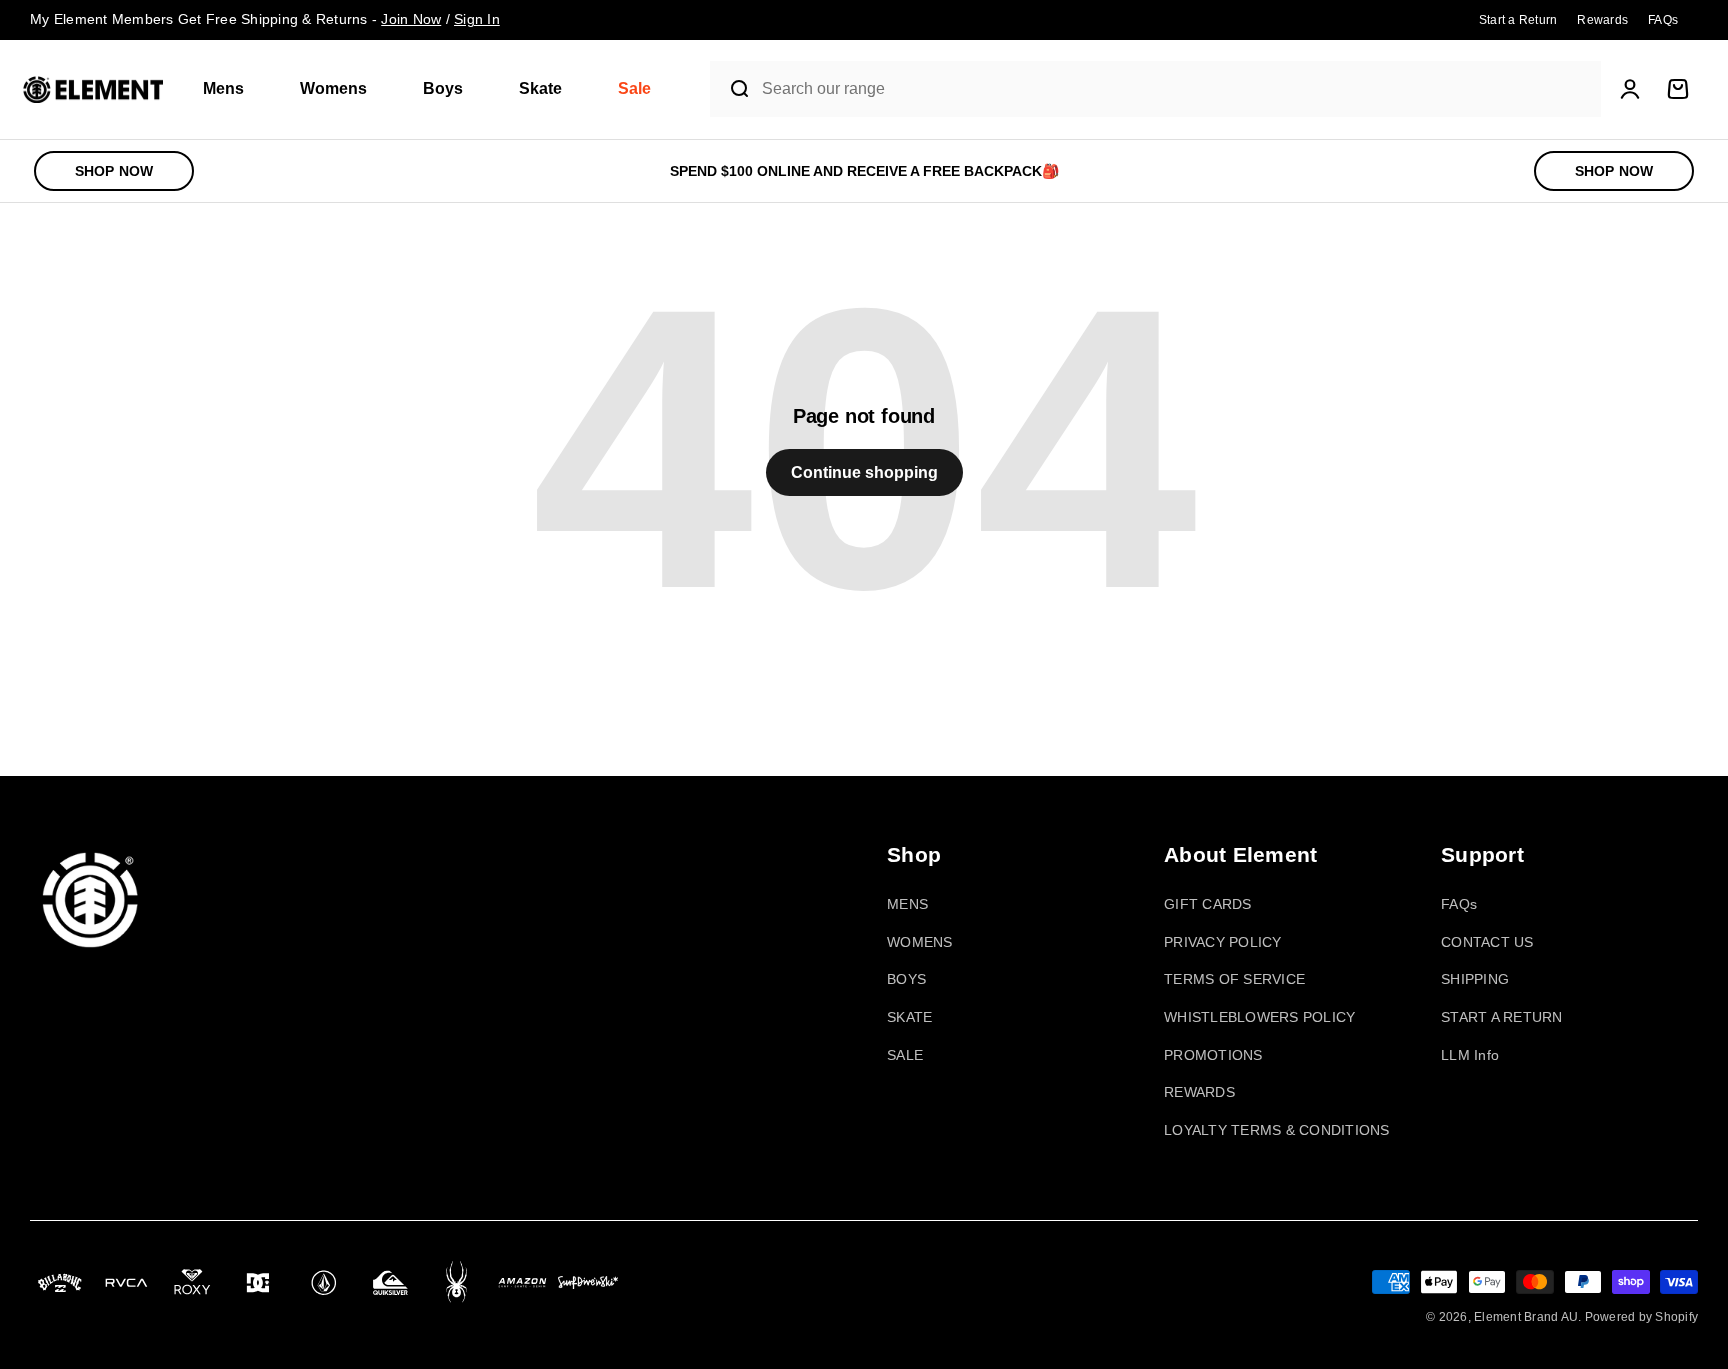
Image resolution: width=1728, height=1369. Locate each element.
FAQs (1459, 904)
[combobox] (1176, 89)
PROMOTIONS (1213, 1055)
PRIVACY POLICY (1223, 942)
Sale (634, 88)
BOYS (906, 979)
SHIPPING (1475, 979)
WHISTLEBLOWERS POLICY (1259, 1017)
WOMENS (920, 942)
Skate (540, 88)
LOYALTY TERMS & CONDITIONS (1277, 1130)
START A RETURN (1502, 1017)
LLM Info (1470, 1055)
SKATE (909, 1017)
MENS (907, 904)
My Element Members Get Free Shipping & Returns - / (265, 19)
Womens (333, 88)
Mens (223, 88)
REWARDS (1199, 1092)
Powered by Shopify (1642, 1317)
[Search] (731, 89)
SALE (905, 1055)
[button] (231, 89)
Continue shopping (864, 472)
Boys (443, 88)
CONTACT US (1487, 942)
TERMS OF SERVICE (1234, 979)
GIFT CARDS (1208, 904)
